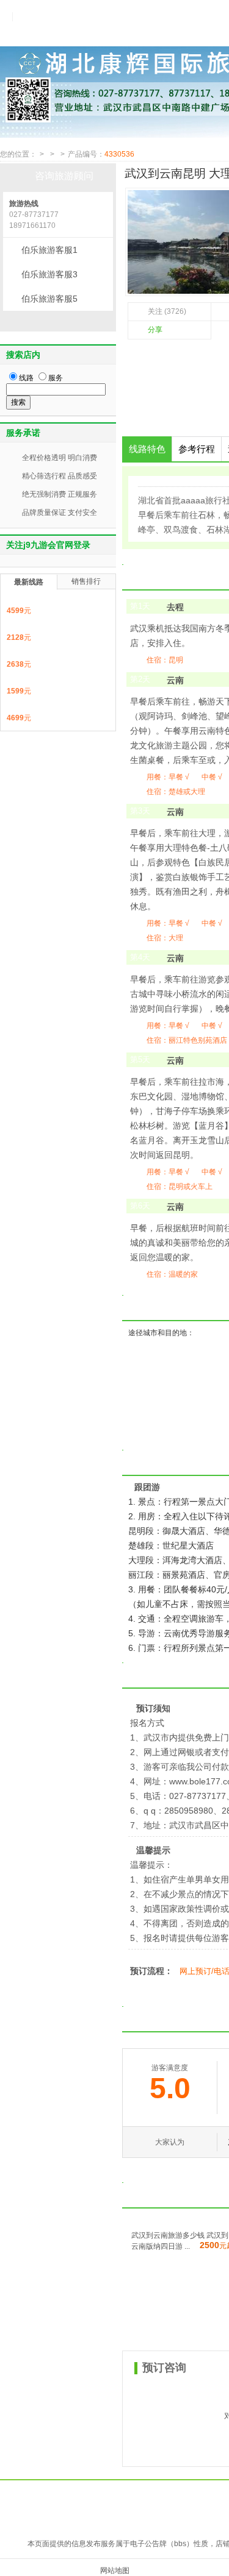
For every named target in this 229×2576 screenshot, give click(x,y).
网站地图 (115, 2571)
